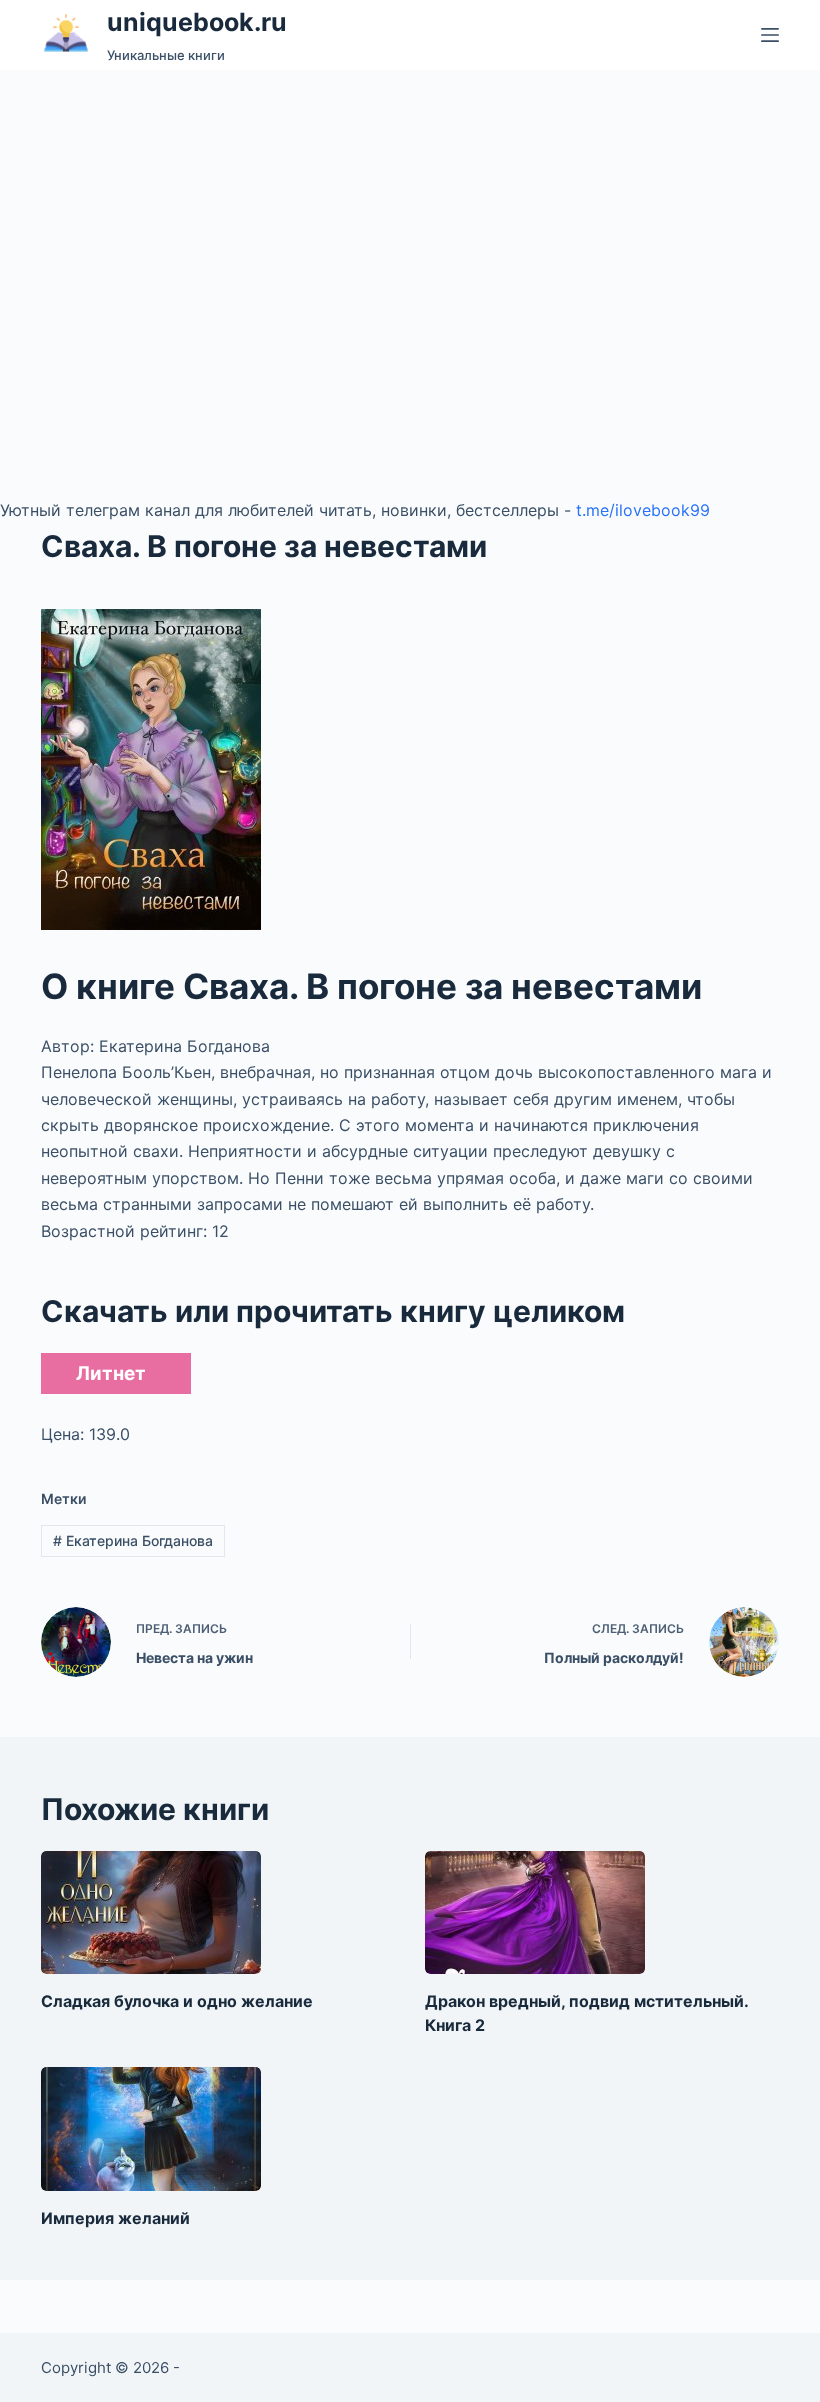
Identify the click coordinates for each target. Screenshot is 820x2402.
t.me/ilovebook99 (643, 510)
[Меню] (770, 35)
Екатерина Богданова (133, 1540)
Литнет (111, 1373)
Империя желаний (115, 2218)
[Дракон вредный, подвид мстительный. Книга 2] (535, 1913)
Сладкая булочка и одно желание (177, 2001)
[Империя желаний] (151, 2129)
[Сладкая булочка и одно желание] (151, 1913)
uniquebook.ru (197, 22)
